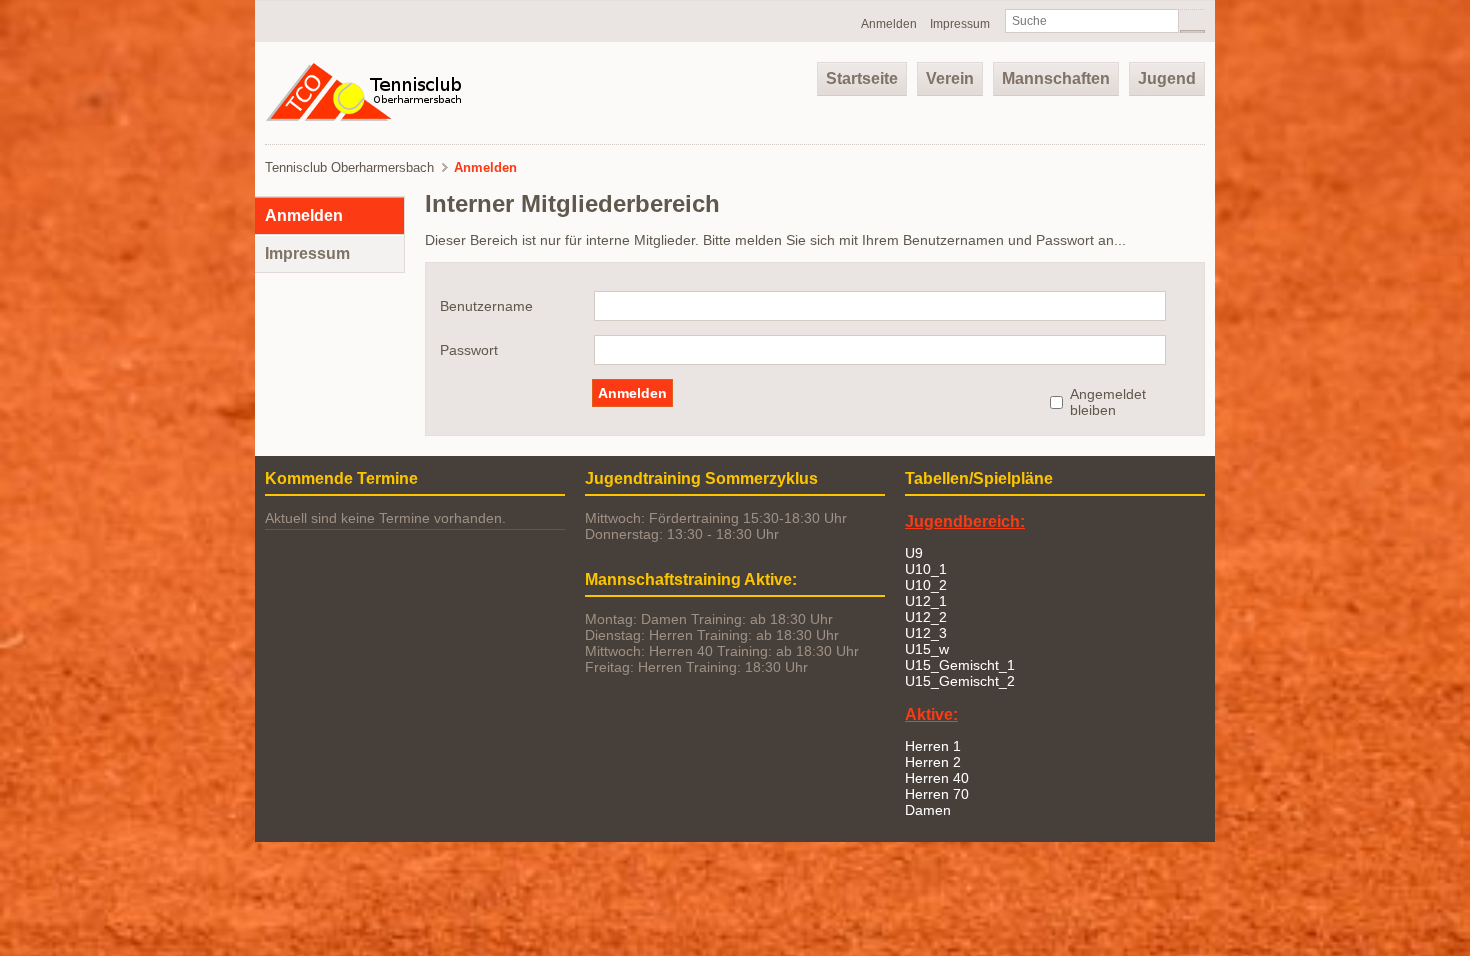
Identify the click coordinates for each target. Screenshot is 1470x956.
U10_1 (926, 569)
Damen (928, 810)
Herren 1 (933, 746)
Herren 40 (937, 778)
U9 (914, 553)
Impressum (960, 24)
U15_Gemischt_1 (960, 665)
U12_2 (926, 617)
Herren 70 (937, 794)
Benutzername (486, 306)
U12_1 (926, 601)
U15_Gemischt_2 (960, 681)
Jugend (1167, 78)
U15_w (927, 649)
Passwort (469, 350)
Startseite (862, 78)
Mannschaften (1056, 78)
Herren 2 (933, 762)
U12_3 (926, 633)
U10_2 (926, 585)
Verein (950, 78)
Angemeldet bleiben (1108, 402)
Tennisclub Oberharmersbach (349, 167)
